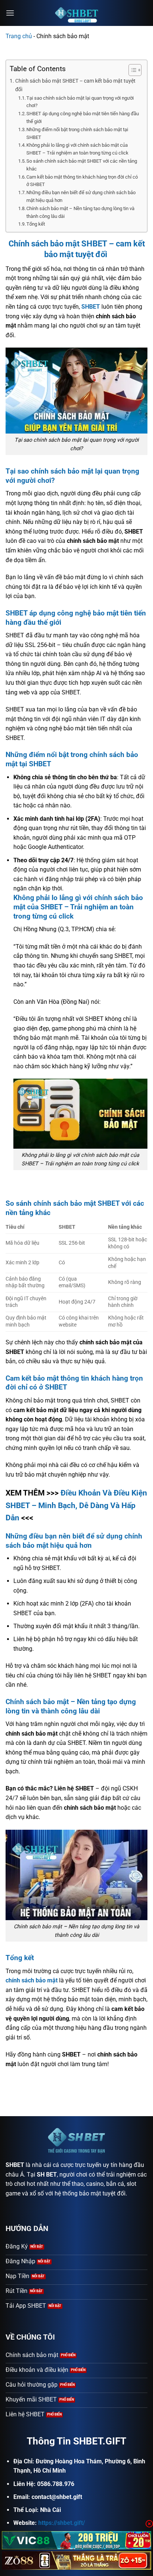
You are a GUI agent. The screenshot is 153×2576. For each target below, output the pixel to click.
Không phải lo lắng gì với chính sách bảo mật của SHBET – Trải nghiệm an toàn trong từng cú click (77, 149)
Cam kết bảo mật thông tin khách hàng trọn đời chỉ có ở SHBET (82, 181)
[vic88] (76, 2540)
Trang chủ (19, 36)
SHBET (15, 2165)
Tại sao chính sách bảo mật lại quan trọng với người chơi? (80, 102)
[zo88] (76, 2560)
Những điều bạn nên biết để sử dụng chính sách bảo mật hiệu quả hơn (81, 196)
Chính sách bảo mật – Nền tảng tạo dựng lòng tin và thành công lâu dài (80, 212)
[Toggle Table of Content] (131, 70)
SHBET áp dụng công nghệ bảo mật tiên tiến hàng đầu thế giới (83, 117)
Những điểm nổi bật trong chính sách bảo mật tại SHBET (77, 133)
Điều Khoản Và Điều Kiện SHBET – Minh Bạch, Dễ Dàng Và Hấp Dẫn (76, 1505)
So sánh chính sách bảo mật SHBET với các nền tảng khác (82, 165)
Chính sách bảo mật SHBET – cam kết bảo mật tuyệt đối (75, 85)
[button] (10, 13)
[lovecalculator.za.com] (76, 13)
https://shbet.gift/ (62, 2523)
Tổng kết (36, 224)
